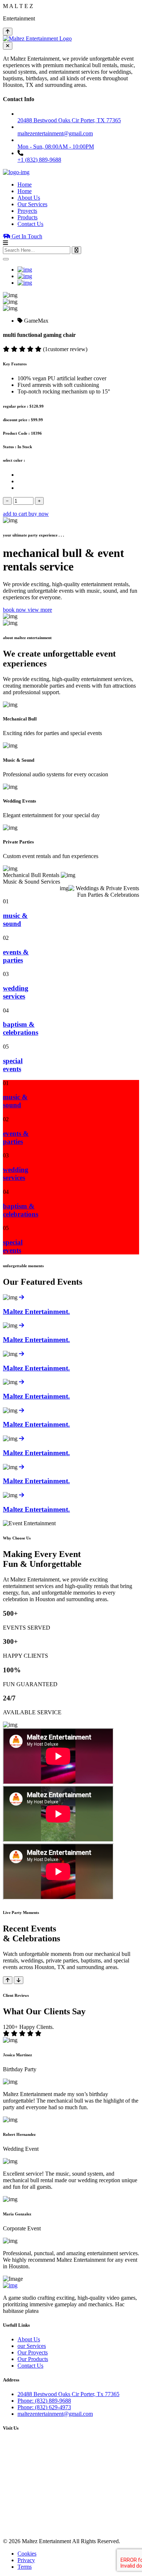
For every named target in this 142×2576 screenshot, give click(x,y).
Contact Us (30, 224)
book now (15, 610)
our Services (32, 2346)
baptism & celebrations (21, 1028)
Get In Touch (26, 236)
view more (40, 610)
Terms (25, 2567)
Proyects (27, 211)
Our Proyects (33, 2352)
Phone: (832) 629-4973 (44, 2407)
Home (25, 184)
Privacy (26, 2560)
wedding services (16, 992)
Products (27, 217)
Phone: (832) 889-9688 (44, 2401)
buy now (39, 514)
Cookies (27, 2554)
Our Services (32, 204)
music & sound (15, 920)
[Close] (6, 259)
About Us (29, 198)
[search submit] (76, 250)
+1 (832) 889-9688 (39, 160)
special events (13, 1065)
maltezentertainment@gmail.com (55, 2414)
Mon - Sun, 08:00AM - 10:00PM (56, 147)
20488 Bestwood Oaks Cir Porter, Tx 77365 (68, 2394)
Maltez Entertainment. (36, 1312)
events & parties (16, 956)
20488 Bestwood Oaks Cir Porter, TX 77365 (69, 120)
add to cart (16, 514)
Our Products (33, 2359)
